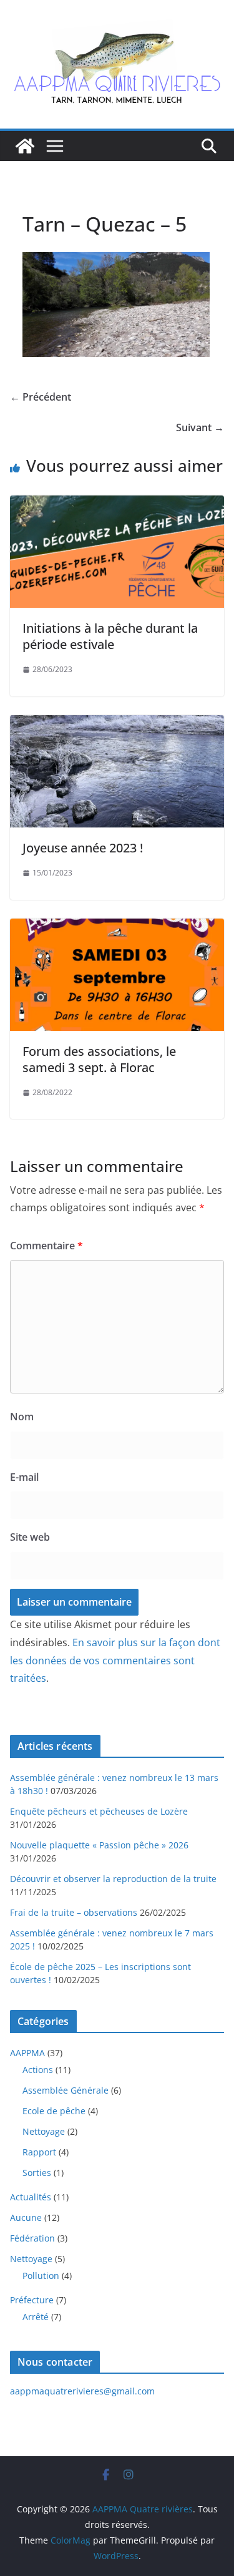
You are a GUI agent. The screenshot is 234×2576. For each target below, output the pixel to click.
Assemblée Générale (66, 2090)
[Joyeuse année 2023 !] (117, 724)
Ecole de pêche (54, 2111)
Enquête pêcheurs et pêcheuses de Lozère (99, 1811)
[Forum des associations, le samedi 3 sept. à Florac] (117, 927)
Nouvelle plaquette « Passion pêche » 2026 (99, 1845)
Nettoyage (44, 2131)
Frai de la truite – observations (74, 1912)
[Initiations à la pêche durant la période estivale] (117, 504)
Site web (30, 1537)
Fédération (32, 2238)
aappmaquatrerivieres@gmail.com (82, 2391)
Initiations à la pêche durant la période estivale (110, 636)
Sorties (37, 2173)
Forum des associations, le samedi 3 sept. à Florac (99, 1059)
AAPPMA (27, 2053)
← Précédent (41, 397)
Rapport (39, 2152)
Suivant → (200, 427)
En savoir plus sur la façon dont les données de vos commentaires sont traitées (115, 1661)
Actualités (31, 2197)
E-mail (24, 1477)
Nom (22, 1417)
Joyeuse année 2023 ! (83, 848)
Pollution (41, 2276)
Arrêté (36, 2317)
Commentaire (46, 1246)
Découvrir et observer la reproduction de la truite (113, 1879)
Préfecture (32, 2300)
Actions (38, 2070)
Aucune (26, 2217)
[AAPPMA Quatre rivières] (25, 146)
